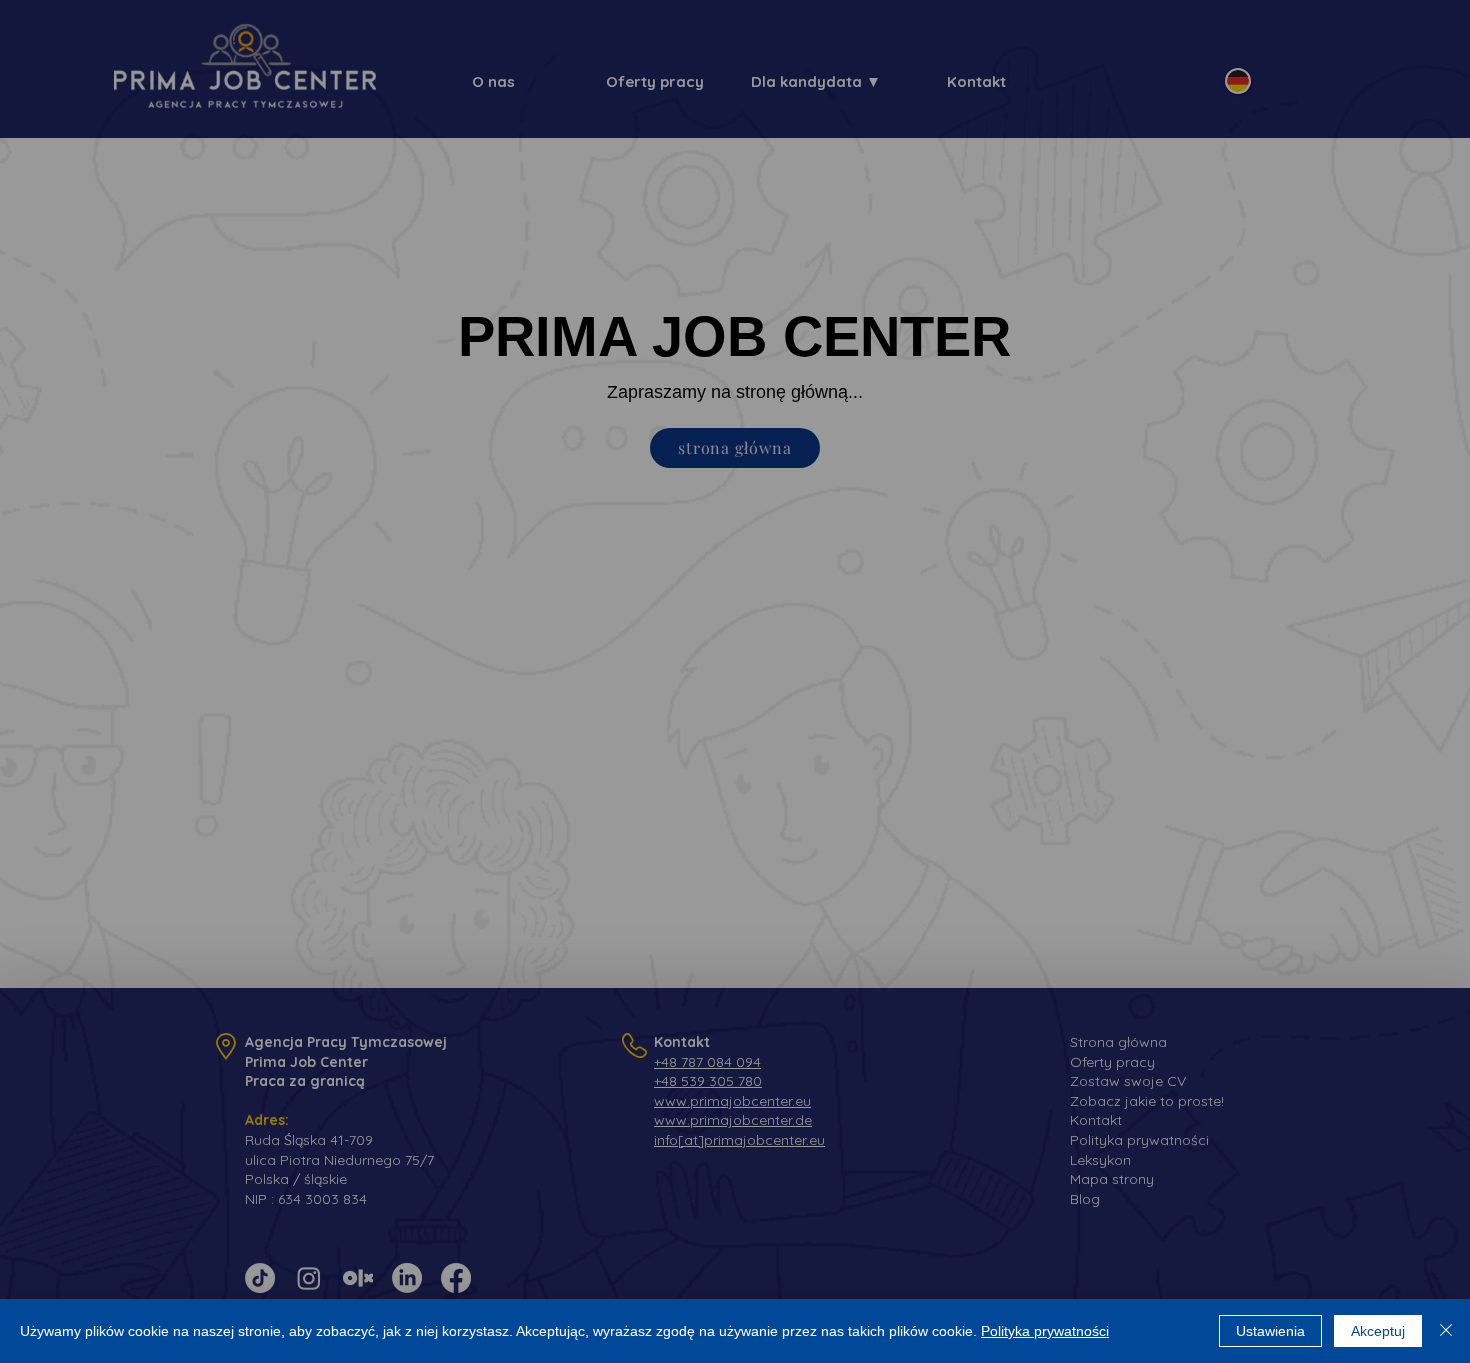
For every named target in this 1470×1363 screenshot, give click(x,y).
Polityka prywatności (1045, 1331)
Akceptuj (1378, 1331)
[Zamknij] (1446, 1331)
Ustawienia (1270, 1331)
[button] (616, 566)
